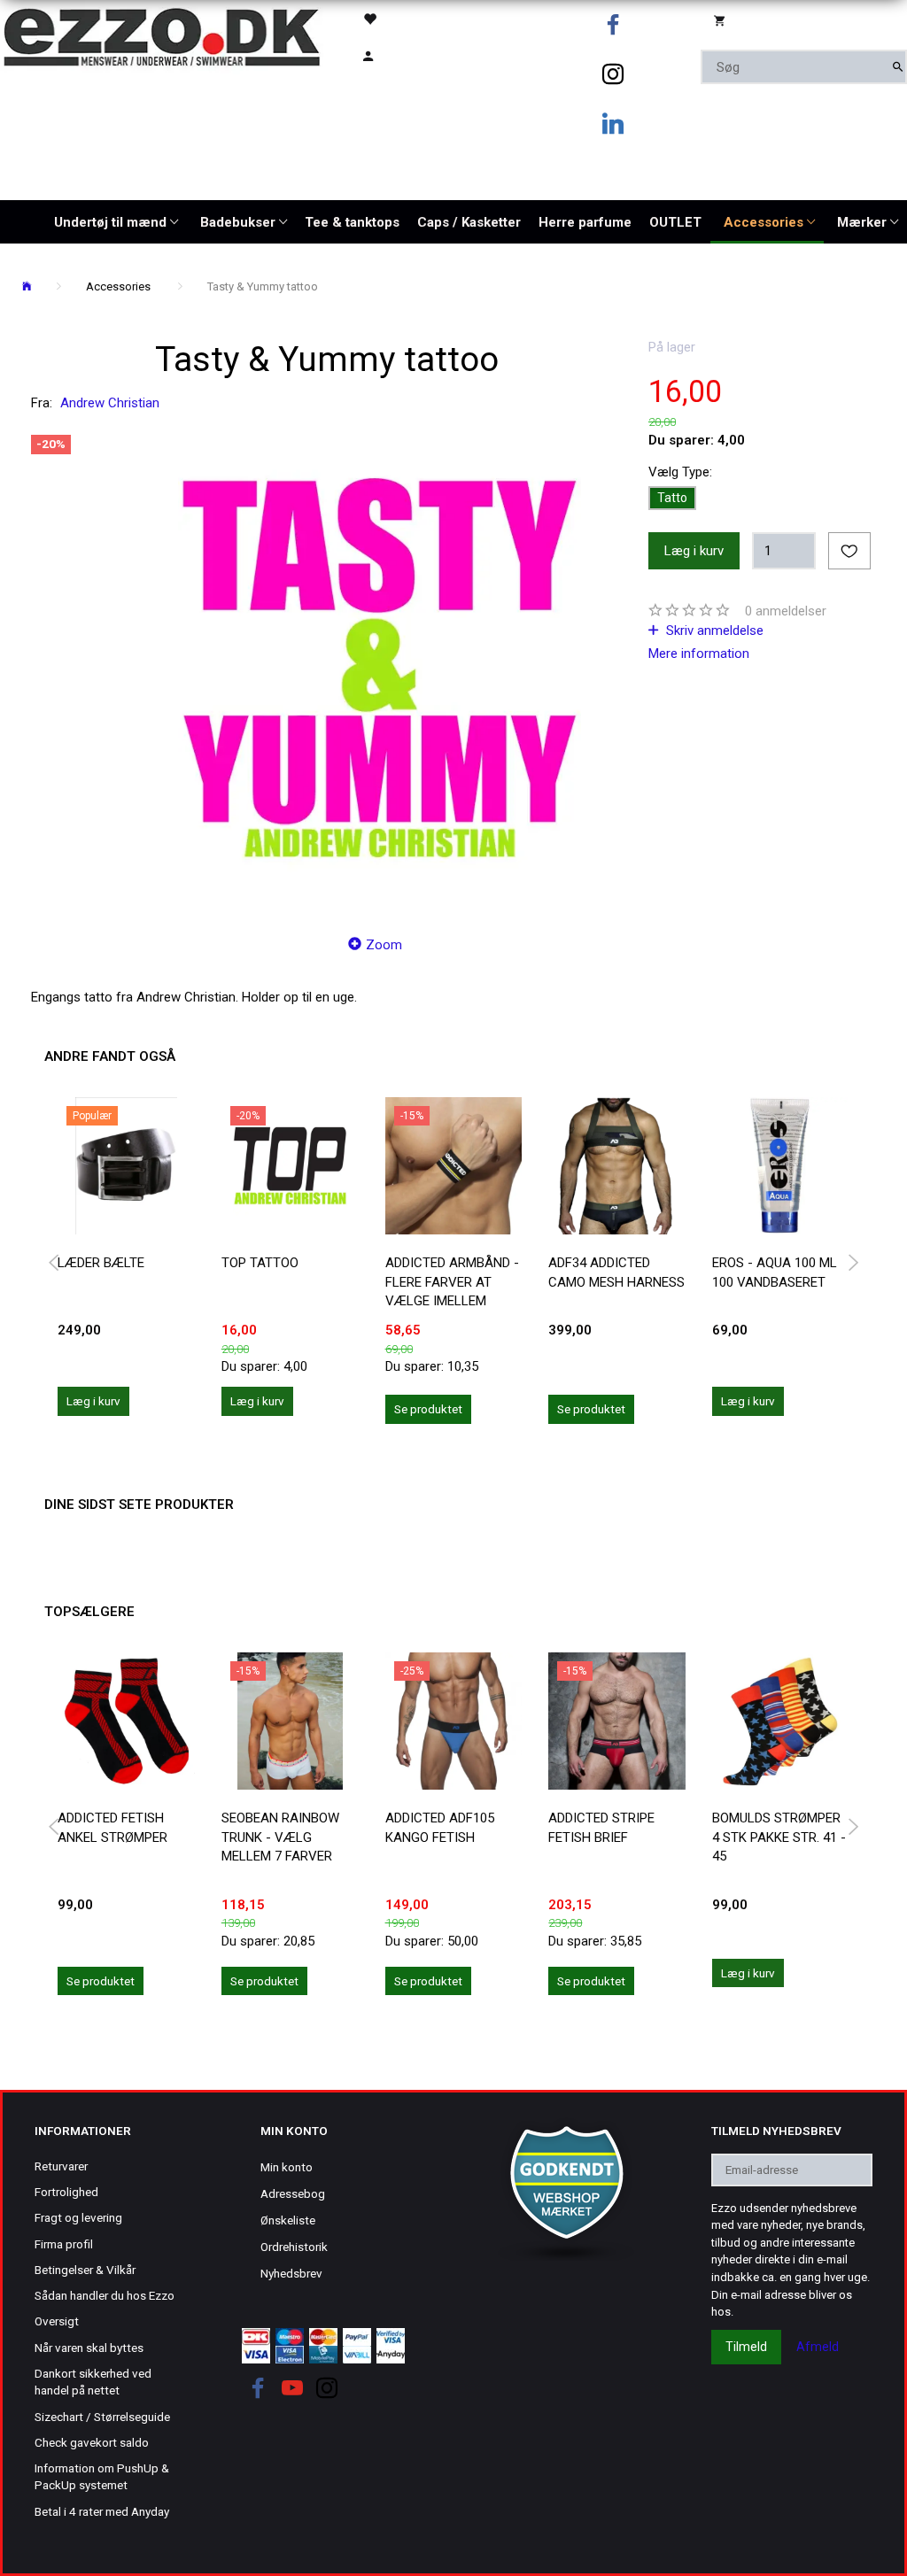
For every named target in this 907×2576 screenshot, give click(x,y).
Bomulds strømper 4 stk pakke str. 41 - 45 (779, 1837)
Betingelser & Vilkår (85, 2270)
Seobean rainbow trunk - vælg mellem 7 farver (280, 1837)
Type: (680, 472)
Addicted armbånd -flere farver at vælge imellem (452, 1282)
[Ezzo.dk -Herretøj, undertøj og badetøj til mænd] (162, 36)
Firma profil (64, 2244)
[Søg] (898, 67)
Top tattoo (260, 1263)
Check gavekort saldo (92, 2442)
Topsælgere (89, 1612)
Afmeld (818, 2347)
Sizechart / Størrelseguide (102, 2417)
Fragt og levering (78, 2217)
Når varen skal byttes (89, 2348)
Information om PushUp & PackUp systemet (102, 2476)
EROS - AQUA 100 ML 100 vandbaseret (775, 1272)
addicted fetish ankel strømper (112, 1827)
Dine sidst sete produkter (139, 1505)
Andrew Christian (110, 403)
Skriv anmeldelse (713, 630)
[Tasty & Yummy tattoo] (380, 668)
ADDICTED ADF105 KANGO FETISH (440, 1827)
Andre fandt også (110, 1056)
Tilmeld (746, 2347)
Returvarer (61, 2166)
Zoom (384, 945)
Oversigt (57, 2321)
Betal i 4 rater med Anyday (102, 2511)
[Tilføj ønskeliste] (849, 551)
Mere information (699, 654)
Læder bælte (101, 1263)
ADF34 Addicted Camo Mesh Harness (616, 1272)
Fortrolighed (66, 2192)
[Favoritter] (395, 18)
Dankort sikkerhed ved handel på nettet (93, 2382)
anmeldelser (786, 611)
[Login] (395, 54)
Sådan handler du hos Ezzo (105, 2295)
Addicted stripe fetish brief (601, 1827)
